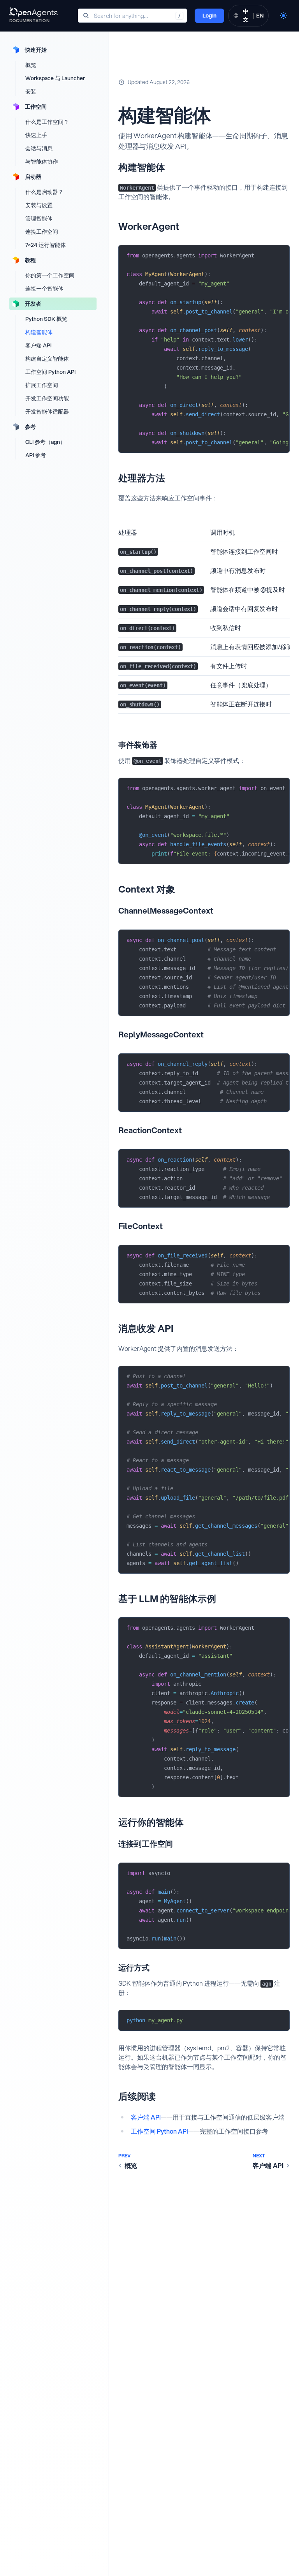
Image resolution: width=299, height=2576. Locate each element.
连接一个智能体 (44, 289)
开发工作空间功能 (47, 398)
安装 (31, 92)
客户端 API (38, 345)
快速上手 (36, 135)
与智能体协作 (42, 162)
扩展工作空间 (42, 385)
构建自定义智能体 (47, 359)
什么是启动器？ (44, 192)
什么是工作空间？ (47, 122)
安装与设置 (39, 205)
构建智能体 (39, 332)
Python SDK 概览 (46, 319)
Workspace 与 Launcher (55, 78)
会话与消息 (39, 148)
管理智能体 (39, 218)
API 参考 (36, 455)
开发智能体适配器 (47, 412)
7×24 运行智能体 (46, 245)
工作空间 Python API (50, 372)
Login (209, 16)
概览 (31, 65)
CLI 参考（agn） (45, 442)
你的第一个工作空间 (50, 275)
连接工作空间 (42, 232)
